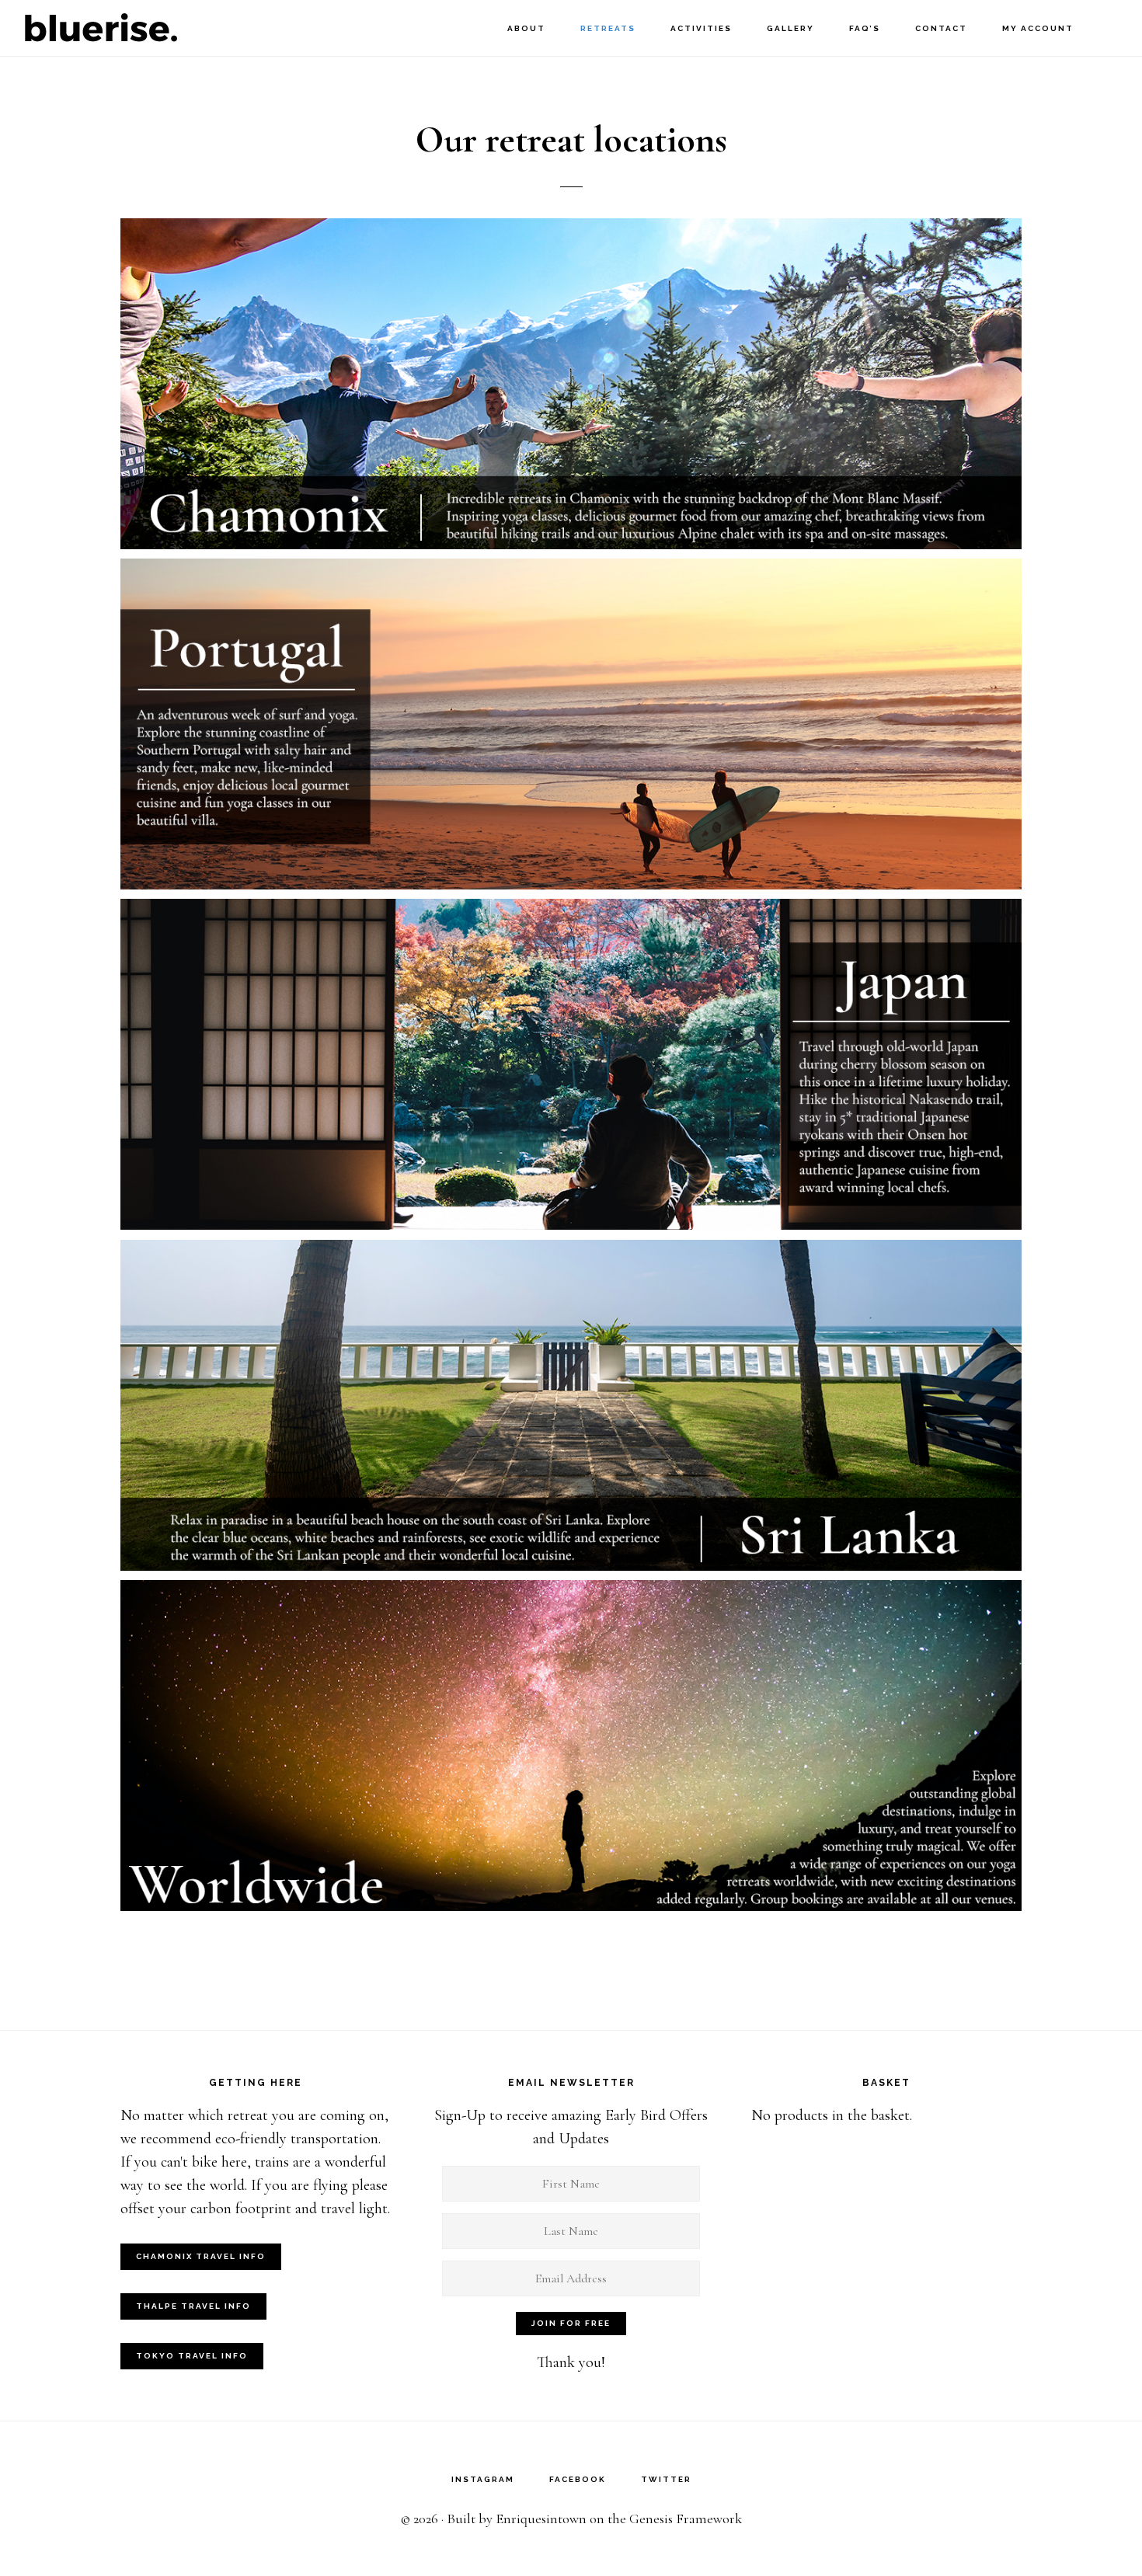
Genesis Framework (686, 2519)
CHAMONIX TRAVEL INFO (201, 2256)
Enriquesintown (541, 2519)
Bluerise (101, 28)
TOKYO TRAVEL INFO (192, 2356)
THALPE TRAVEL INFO (193, 2306)
